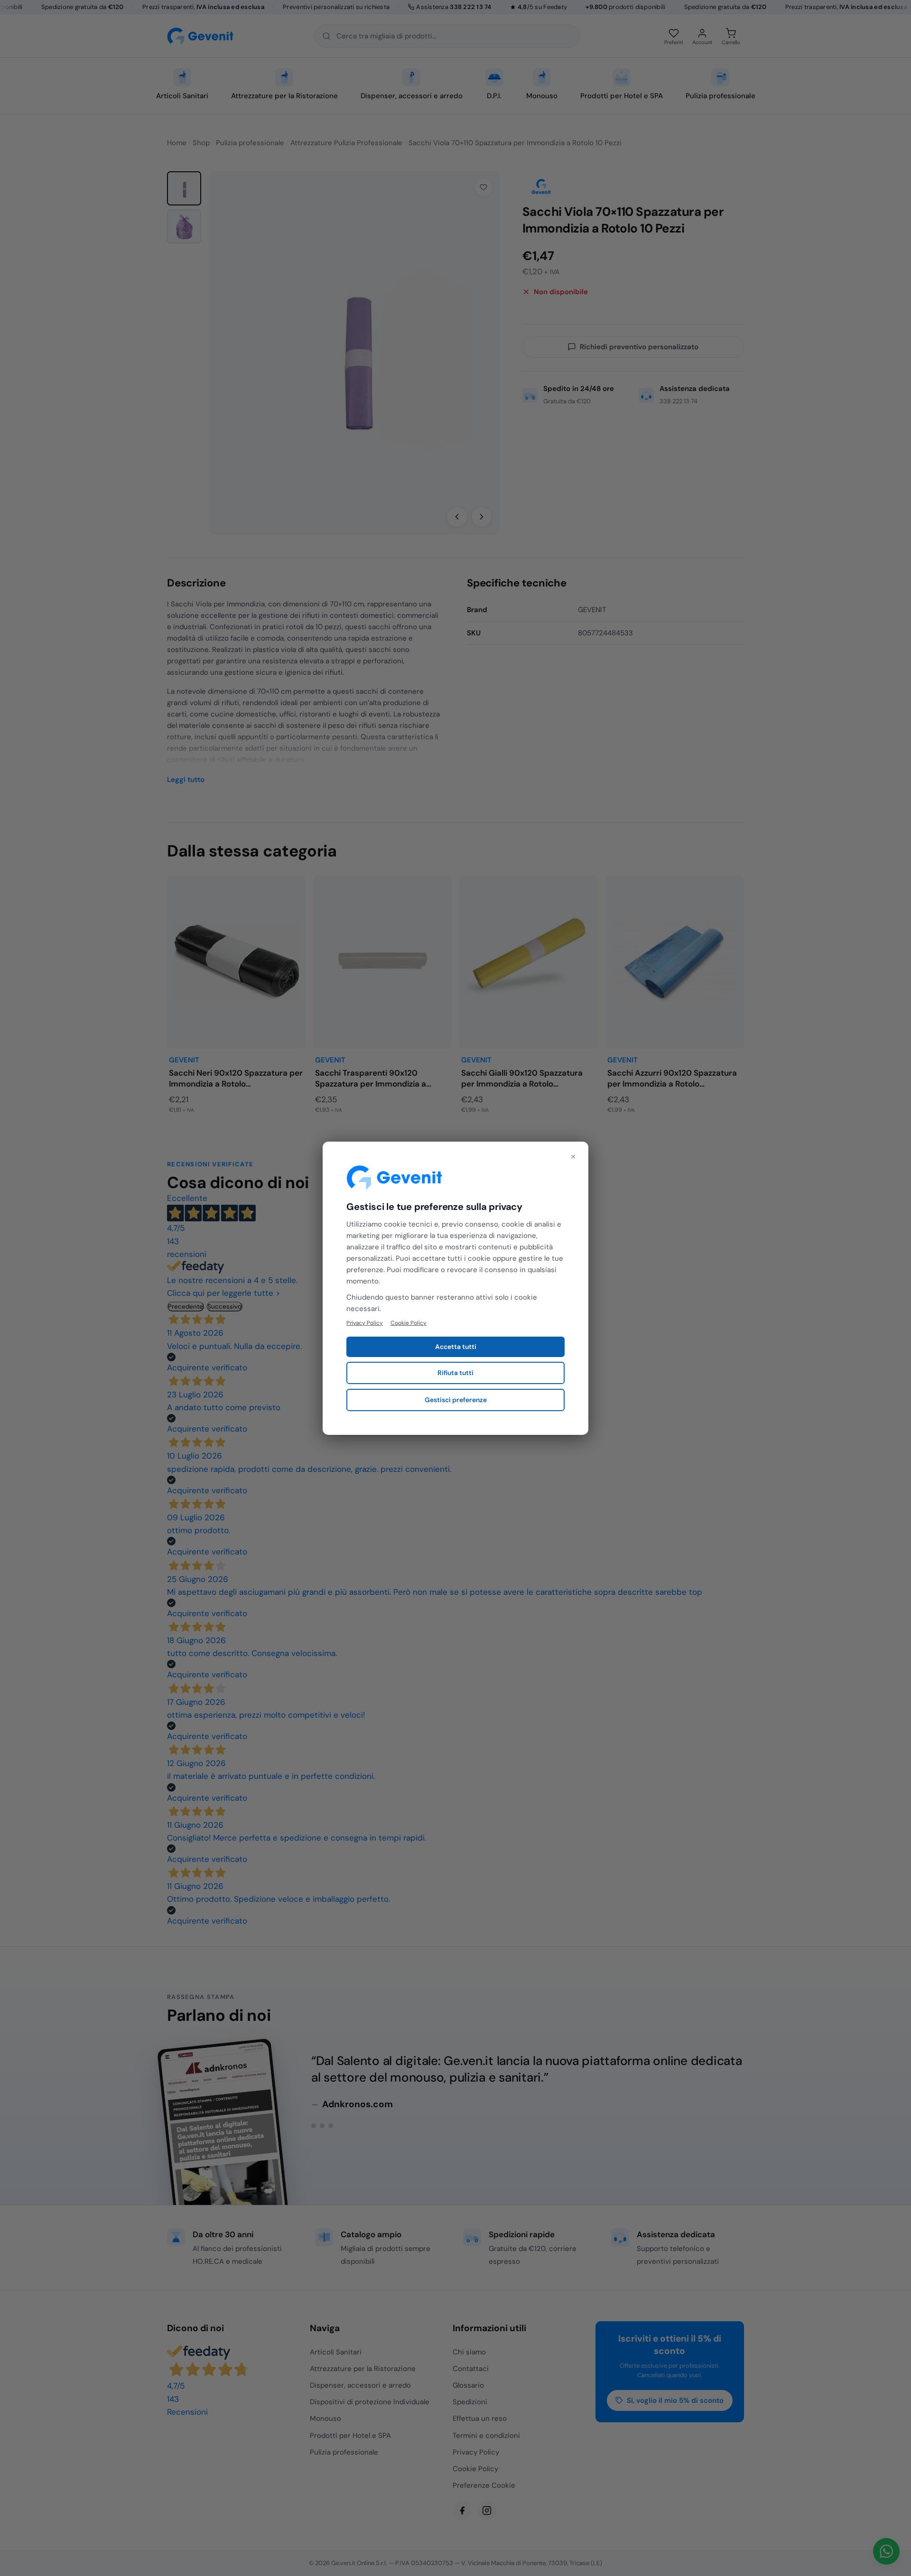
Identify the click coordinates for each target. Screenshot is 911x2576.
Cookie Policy (409, 1322)
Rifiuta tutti (455, 1373)
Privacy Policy (365, 1322)
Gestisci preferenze (456, 1400)
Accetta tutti (456, 1347)
